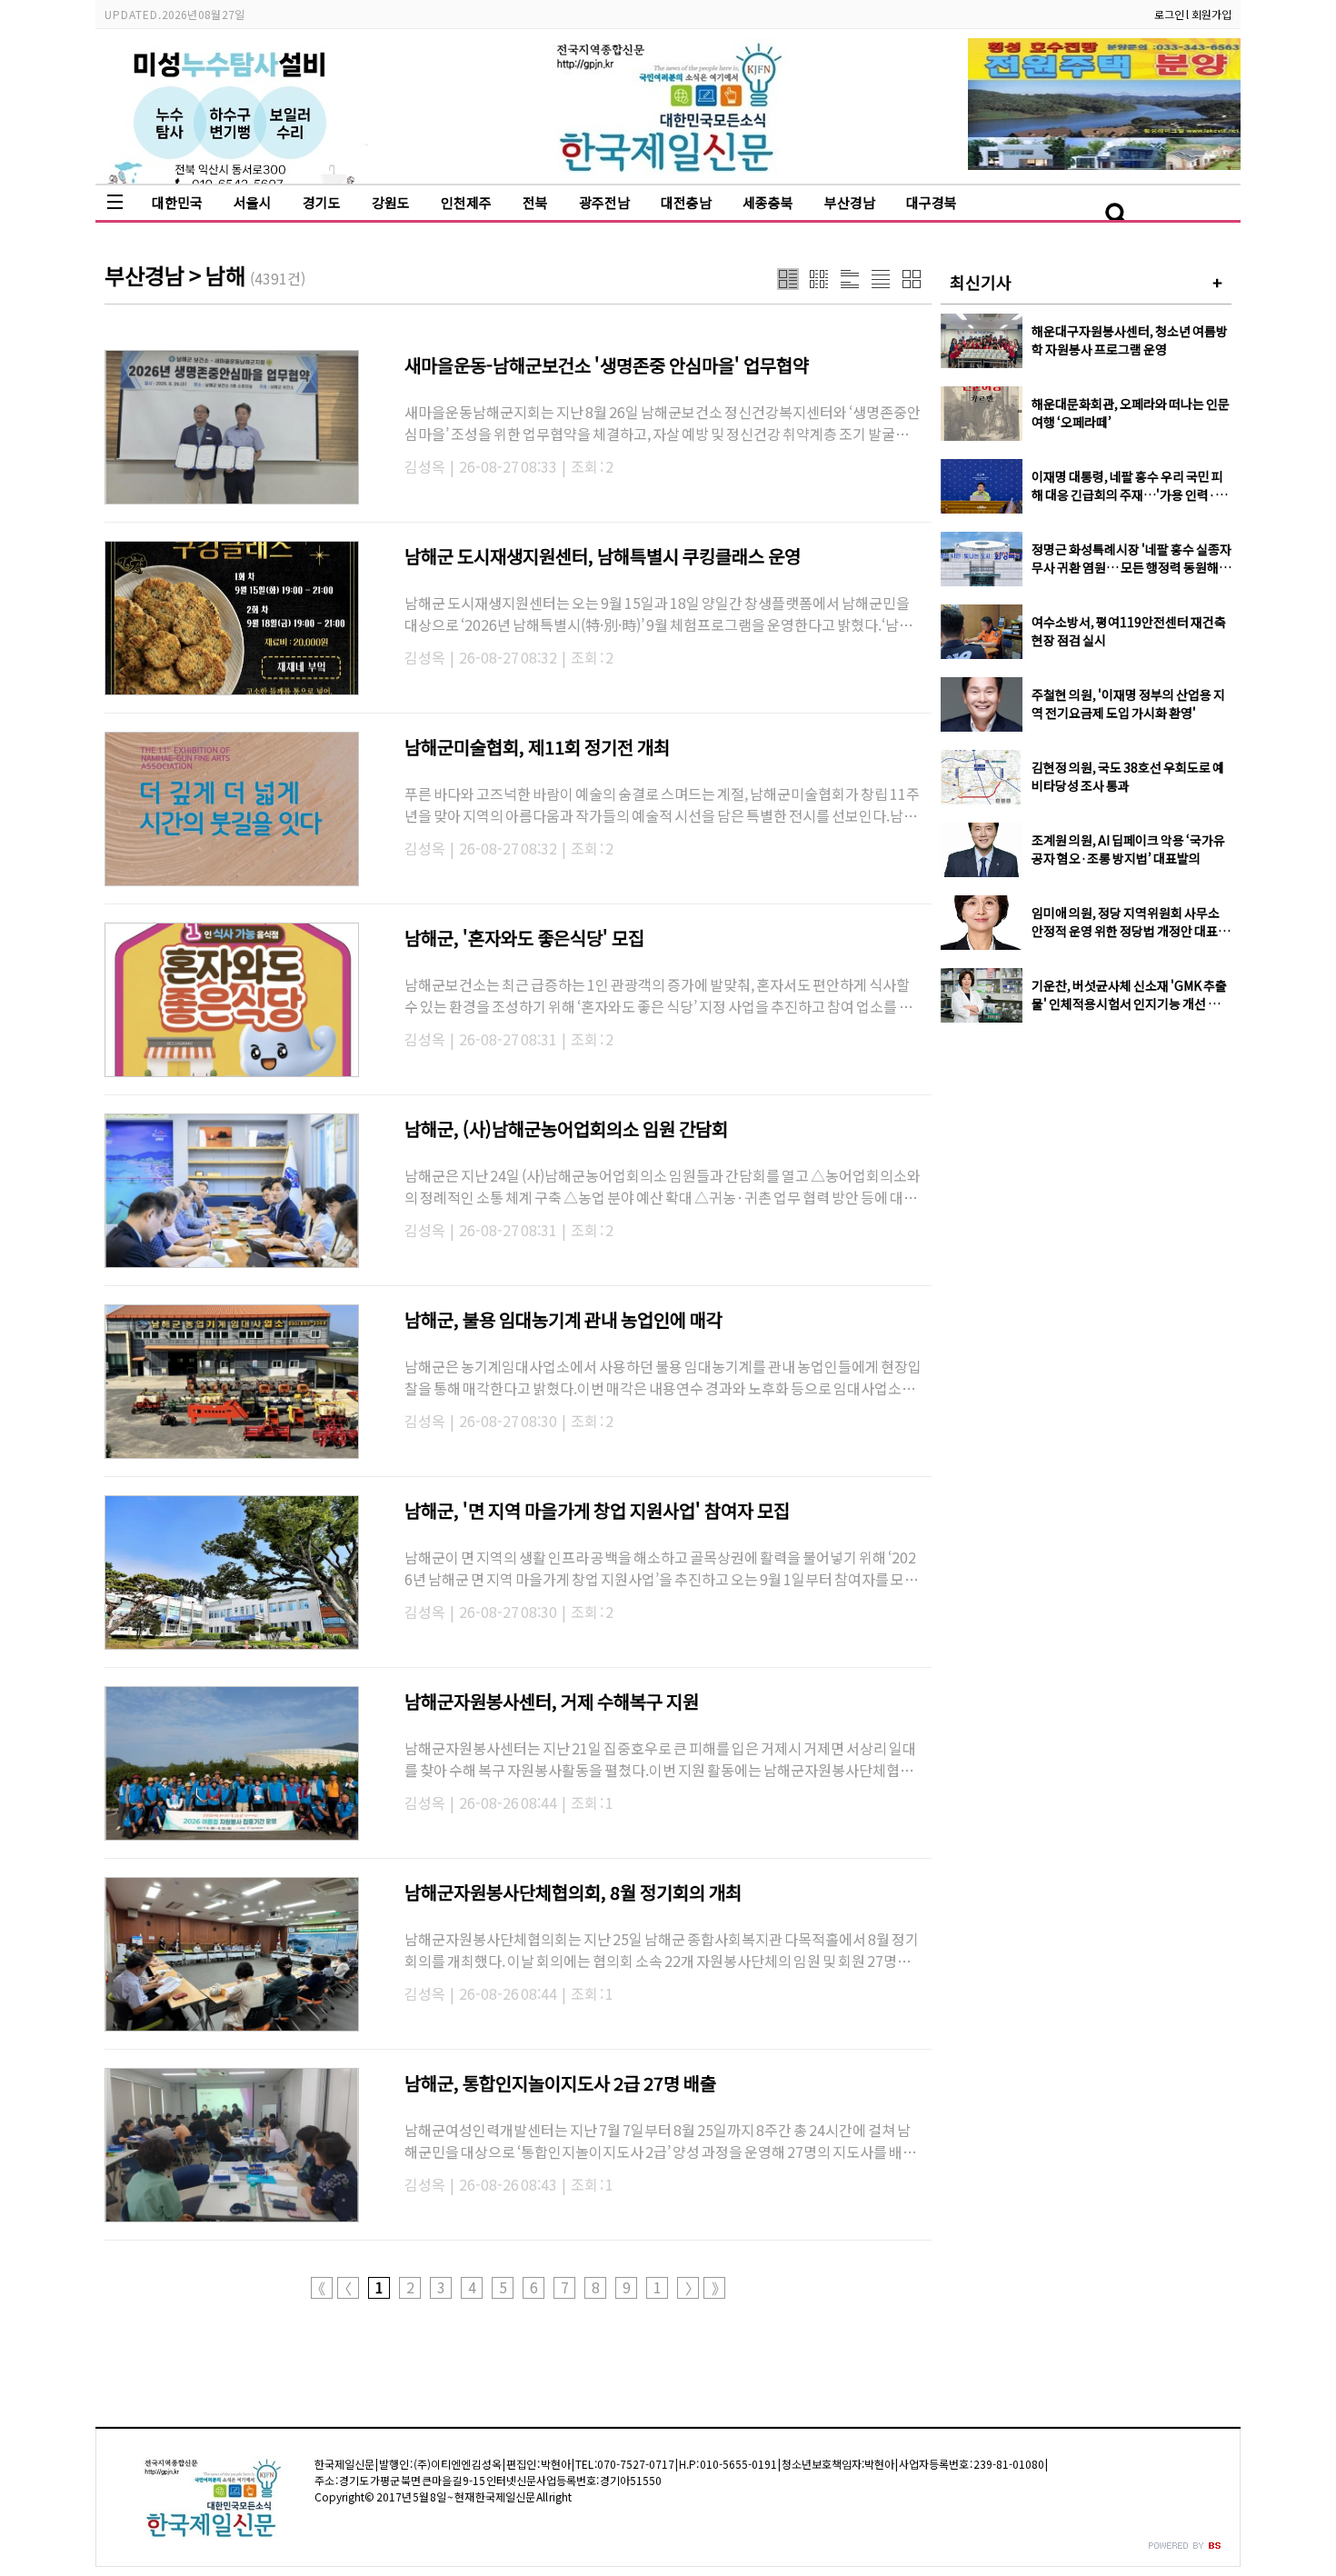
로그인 (1169, 14)
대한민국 (177, 202)
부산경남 (850, 202)
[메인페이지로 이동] (668, 170)
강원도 (391, 202)
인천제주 (466, 202)
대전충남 (686, 202)
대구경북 (932, 202)
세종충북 (768, 202)
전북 (535, 202)
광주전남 (604, 202)
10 (658, 2288)
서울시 (253, 202)
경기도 (322, 202)
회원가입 (1211, 14)
